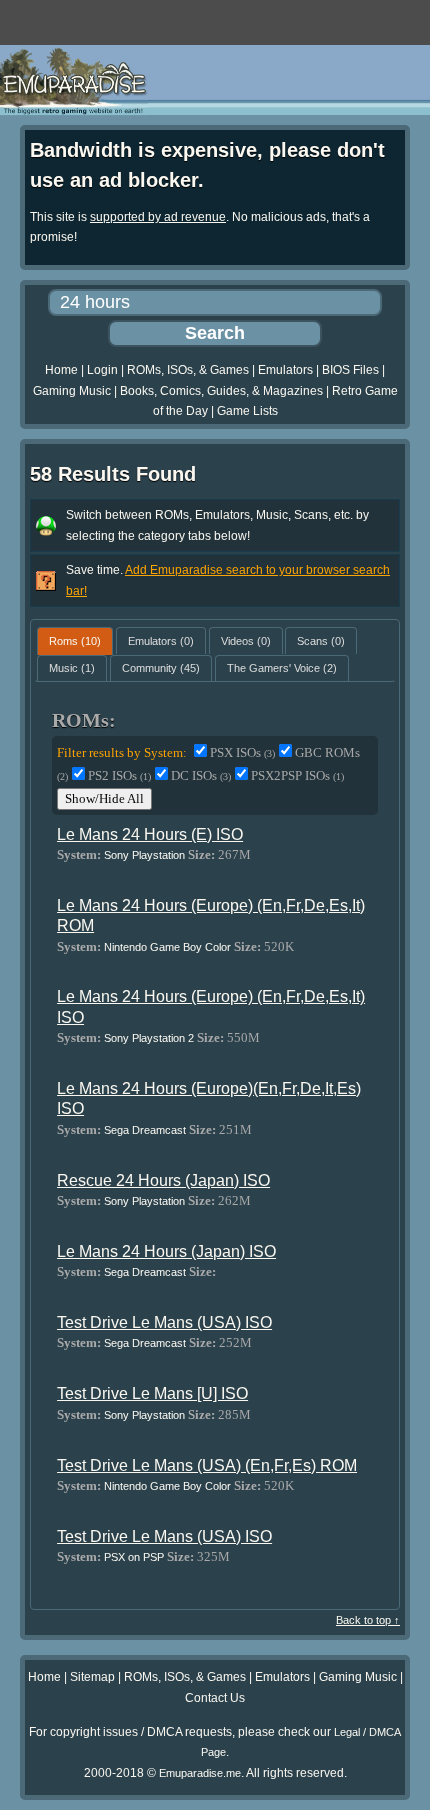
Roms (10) (75, 641)
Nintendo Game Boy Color (167, 947)
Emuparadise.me (200, 1773)
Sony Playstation (144, 855)
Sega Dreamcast (145, 1130)
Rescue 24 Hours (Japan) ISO (163, 1180)
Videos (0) (246, 641)
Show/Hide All (104, 798)
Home (61, 370)
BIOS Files (350, 370)
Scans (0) (321, 641)
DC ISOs (201, 775)
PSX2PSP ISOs (297, 775)
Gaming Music (72, 391)
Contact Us (215, 1698)
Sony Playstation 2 (149, 1038)
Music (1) (72, 668)
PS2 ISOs (119, 775)
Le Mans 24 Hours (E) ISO (150, 834)
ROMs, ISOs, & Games (188, 370)
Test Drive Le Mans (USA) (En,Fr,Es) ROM (207, 1465)
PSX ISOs (242, 752)
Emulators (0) (161, 641)
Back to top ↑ (368, 1620)
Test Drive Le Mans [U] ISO (152, 1393)
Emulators (285, 370)
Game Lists (247, 411)
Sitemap (92, 1677)
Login (102, 370)
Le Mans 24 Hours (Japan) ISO (166, 1251)
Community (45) (161, 668)
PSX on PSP (134, 1557)
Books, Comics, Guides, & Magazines (221, 391)
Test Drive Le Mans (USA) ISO (164, 1322)
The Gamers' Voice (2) (282, 668)
